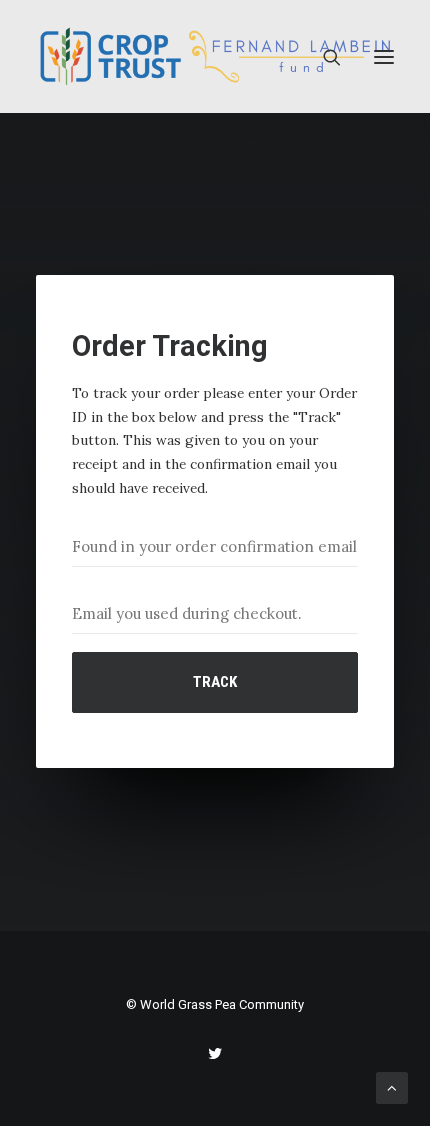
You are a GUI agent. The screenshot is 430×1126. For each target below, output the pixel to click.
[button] (384, 56)
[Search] (323, 57)
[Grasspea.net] (215, 56)
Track (215, 682)
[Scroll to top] (392, 1087)
